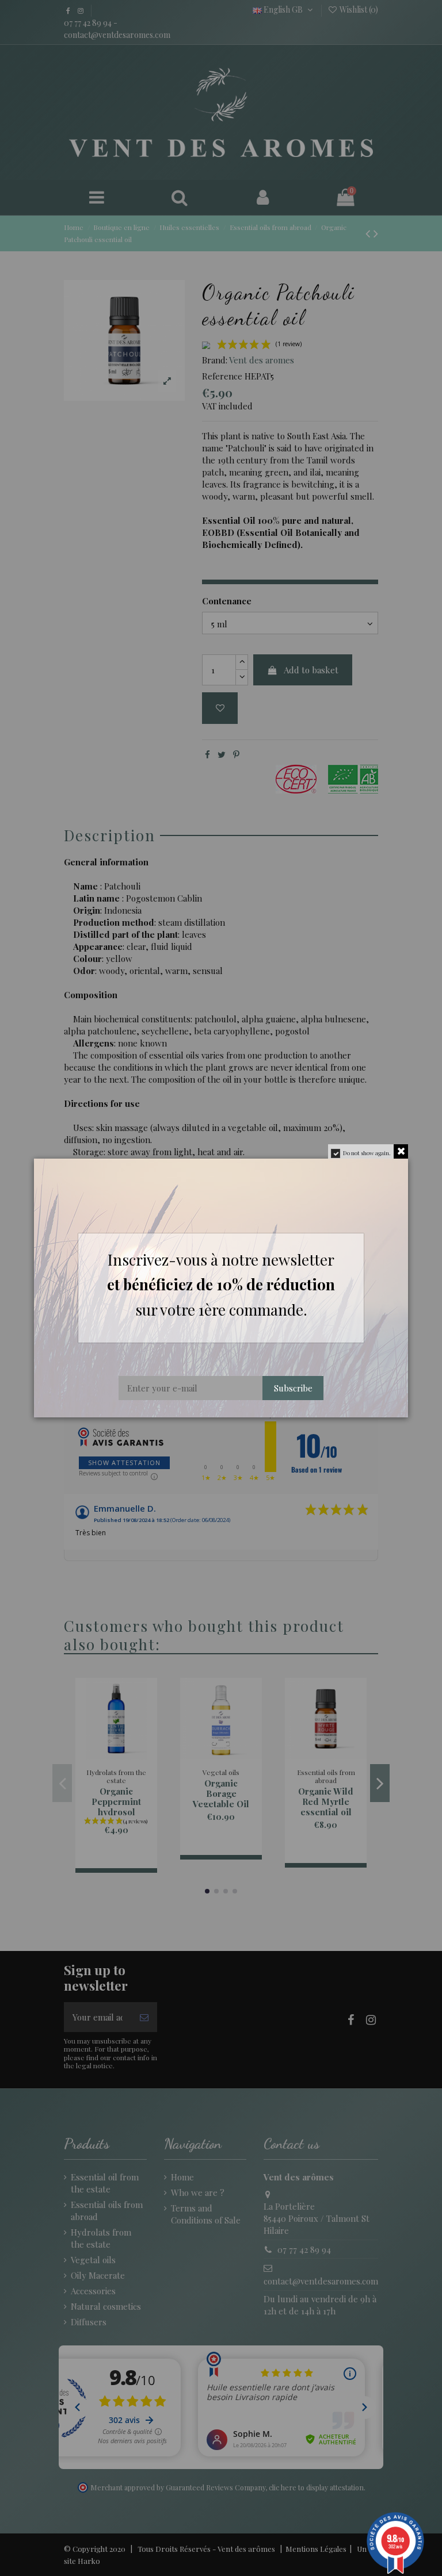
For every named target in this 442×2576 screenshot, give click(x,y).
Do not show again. (367, 1153)
